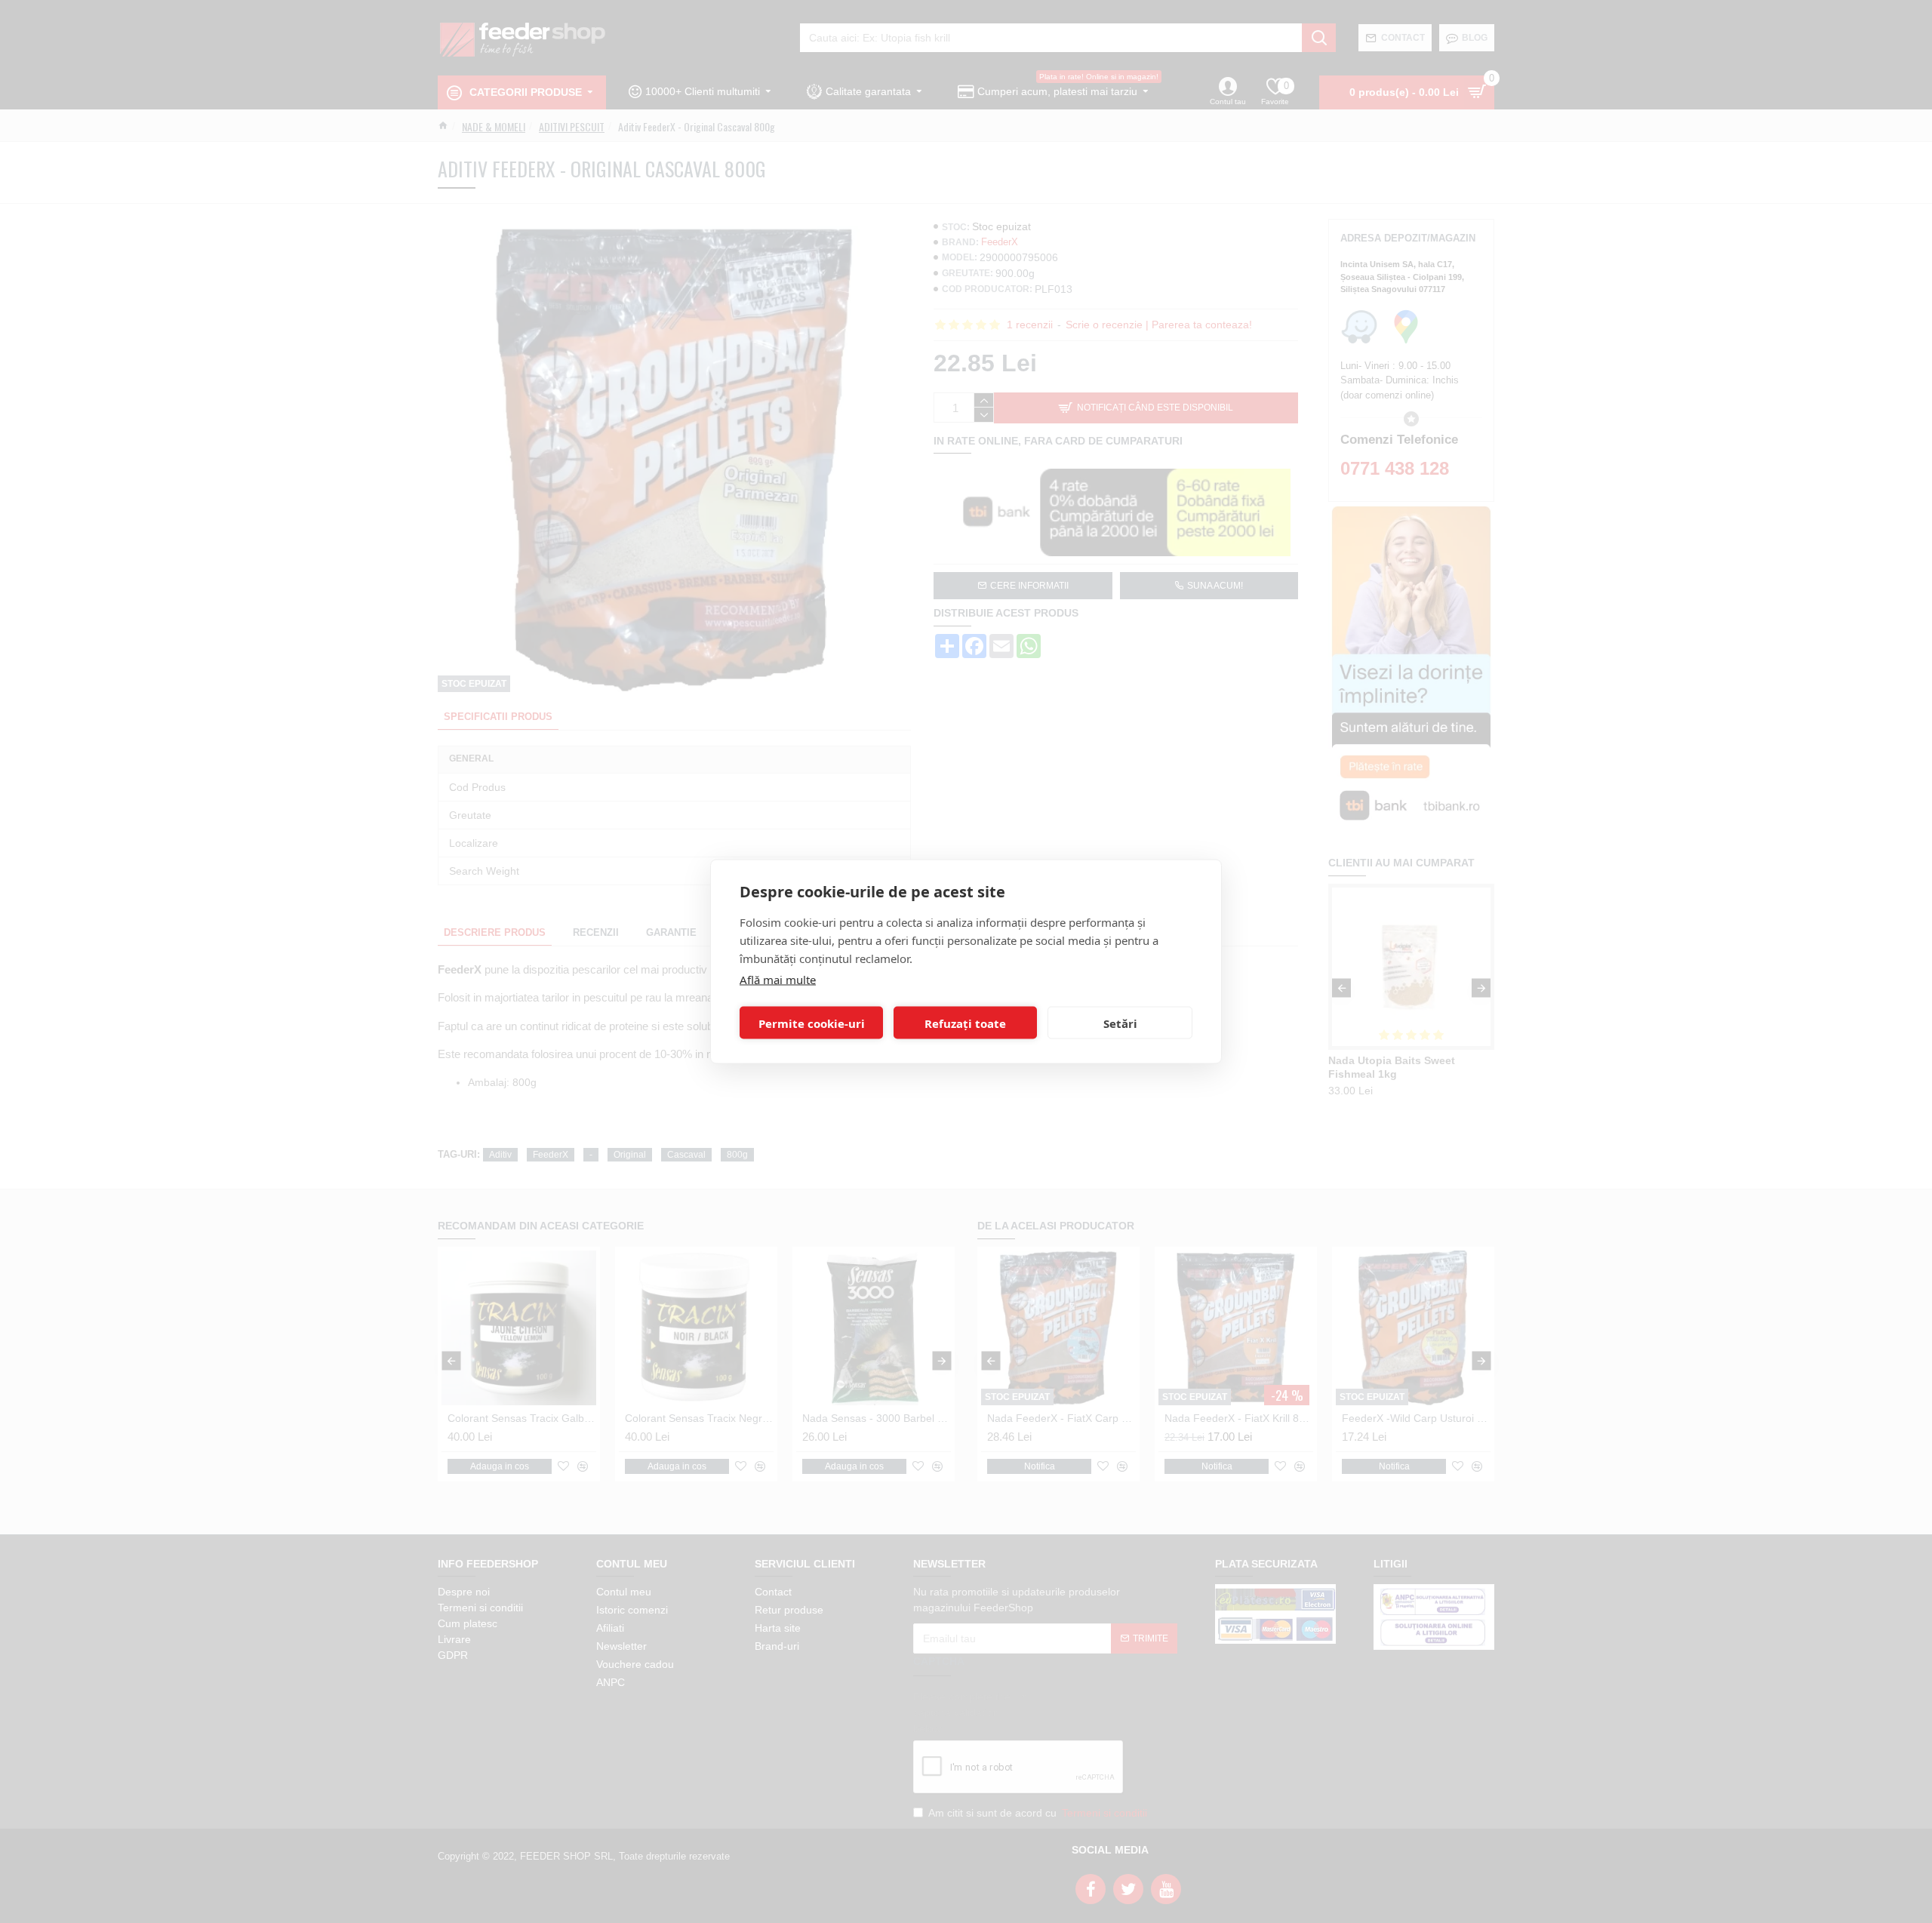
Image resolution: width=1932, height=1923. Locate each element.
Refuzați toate (965, 1023)
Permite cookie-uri (812, 1023)
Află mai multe (778, 980)
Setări (1120, 1023)
